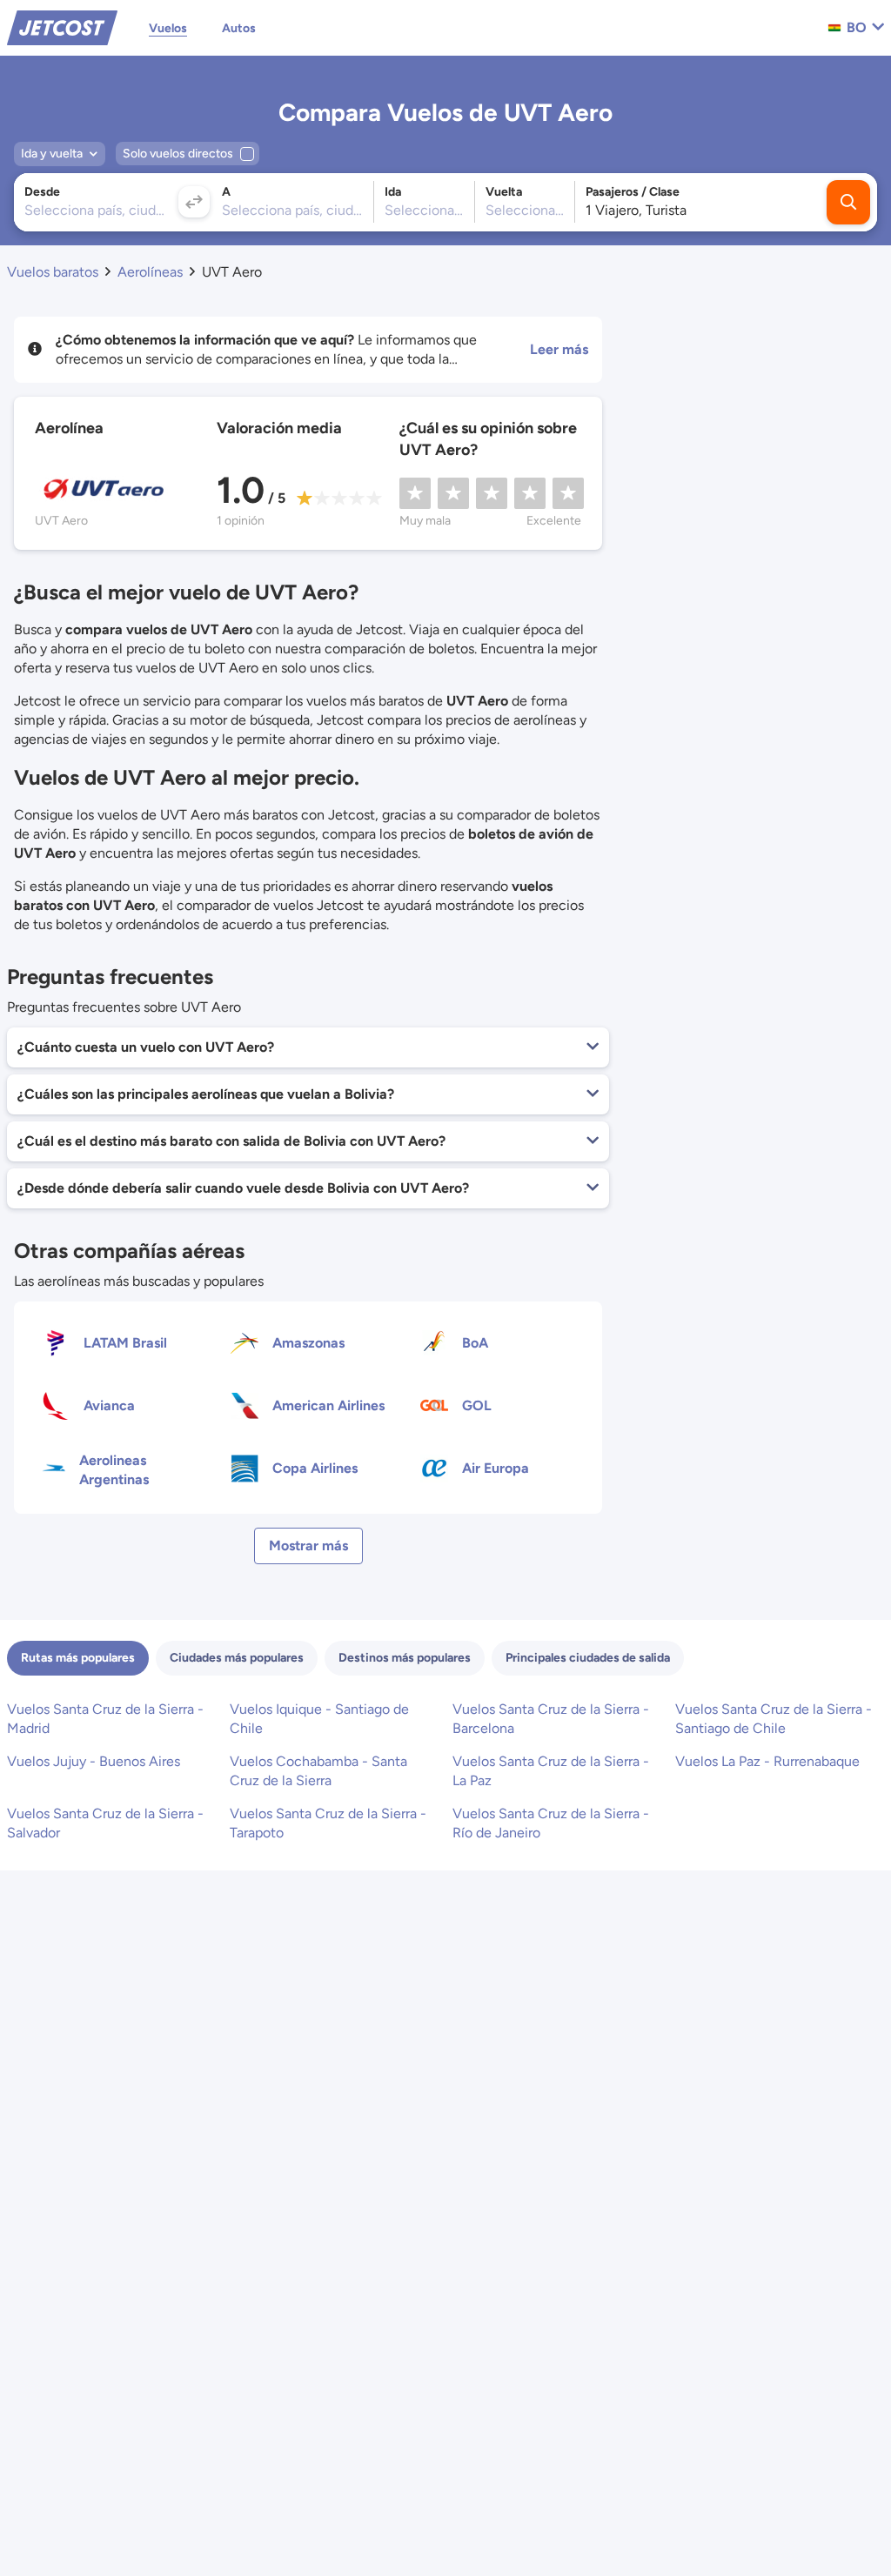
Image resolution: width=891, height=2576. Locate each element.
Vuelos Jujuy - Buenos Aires (94, 1761)
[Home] (62, 27)
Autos (239, 28)
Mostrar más (308, 1546)
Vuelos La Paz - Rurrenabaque (767, 1761)
